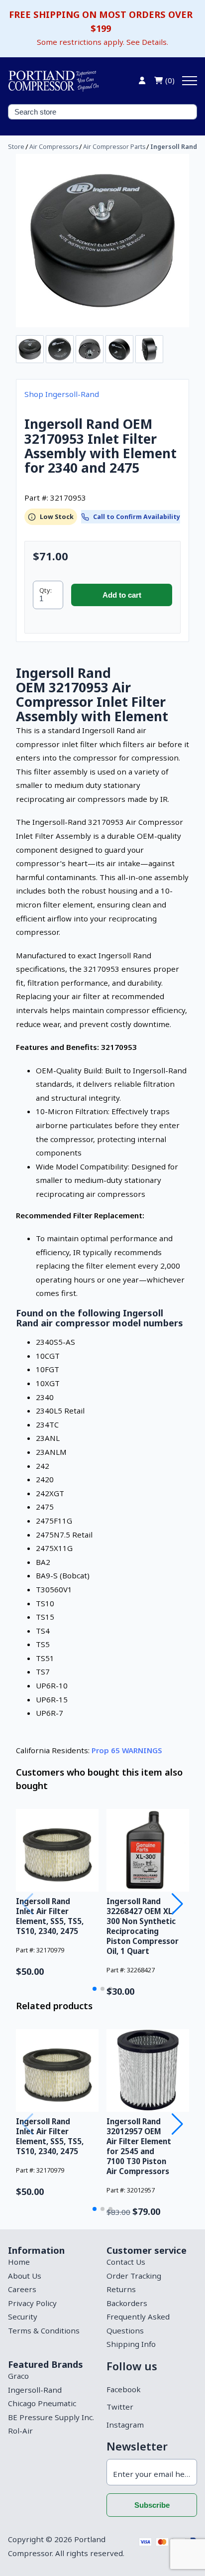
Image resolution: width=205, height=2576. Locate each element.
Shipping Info (131, 2344)
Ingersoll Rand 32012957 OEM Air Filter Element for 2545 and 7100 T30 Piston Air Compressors (139, 2146)
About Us (25, 2276)
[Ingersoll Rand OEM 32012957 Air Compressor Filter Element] (148, 2070)
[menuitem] (53, 2262)
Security (23, 2317)
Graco (18, 2376)
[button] (95, 1989)
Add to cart (122, 595)
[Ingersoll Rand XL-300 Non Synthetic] (148, 1850)
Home (19, 2262)
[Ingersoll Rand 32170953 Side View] (149, 349)
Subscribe (152, 2505)
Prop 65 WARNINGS (127, 1750)
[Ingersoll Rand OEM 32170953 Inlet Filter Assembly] (102, 241)
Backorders (127, 2303)
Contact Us (126, 2262)
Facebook (123, 2389)
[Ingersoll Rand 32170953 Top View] (119, 349)
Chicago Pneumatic (42, 2403)
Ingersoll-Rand (35, 2390)
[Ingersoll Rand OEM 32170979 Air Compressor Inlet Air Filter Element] (57, 1850)
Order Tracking (134, 2276)
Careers (22, 2289)
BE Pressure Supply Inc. (51, 2417)
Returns (121, 2289)
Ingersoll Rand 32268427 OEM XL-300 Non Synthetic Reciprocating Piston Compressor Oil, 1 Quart (143, 1926)
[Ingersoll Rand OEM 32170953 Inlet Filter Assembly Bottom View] (90, 349)
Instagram (125, 2425)
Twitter (120, 2407)
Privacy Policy (32, 2303)
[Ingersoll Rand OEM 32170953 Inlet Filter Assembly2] (60, 349)
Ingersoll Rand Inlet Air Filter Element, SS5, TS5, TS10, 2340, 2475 (50, 1916)
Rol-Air (20, 2431)
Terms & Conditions (44, 2330)
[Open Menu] (190, 81)
